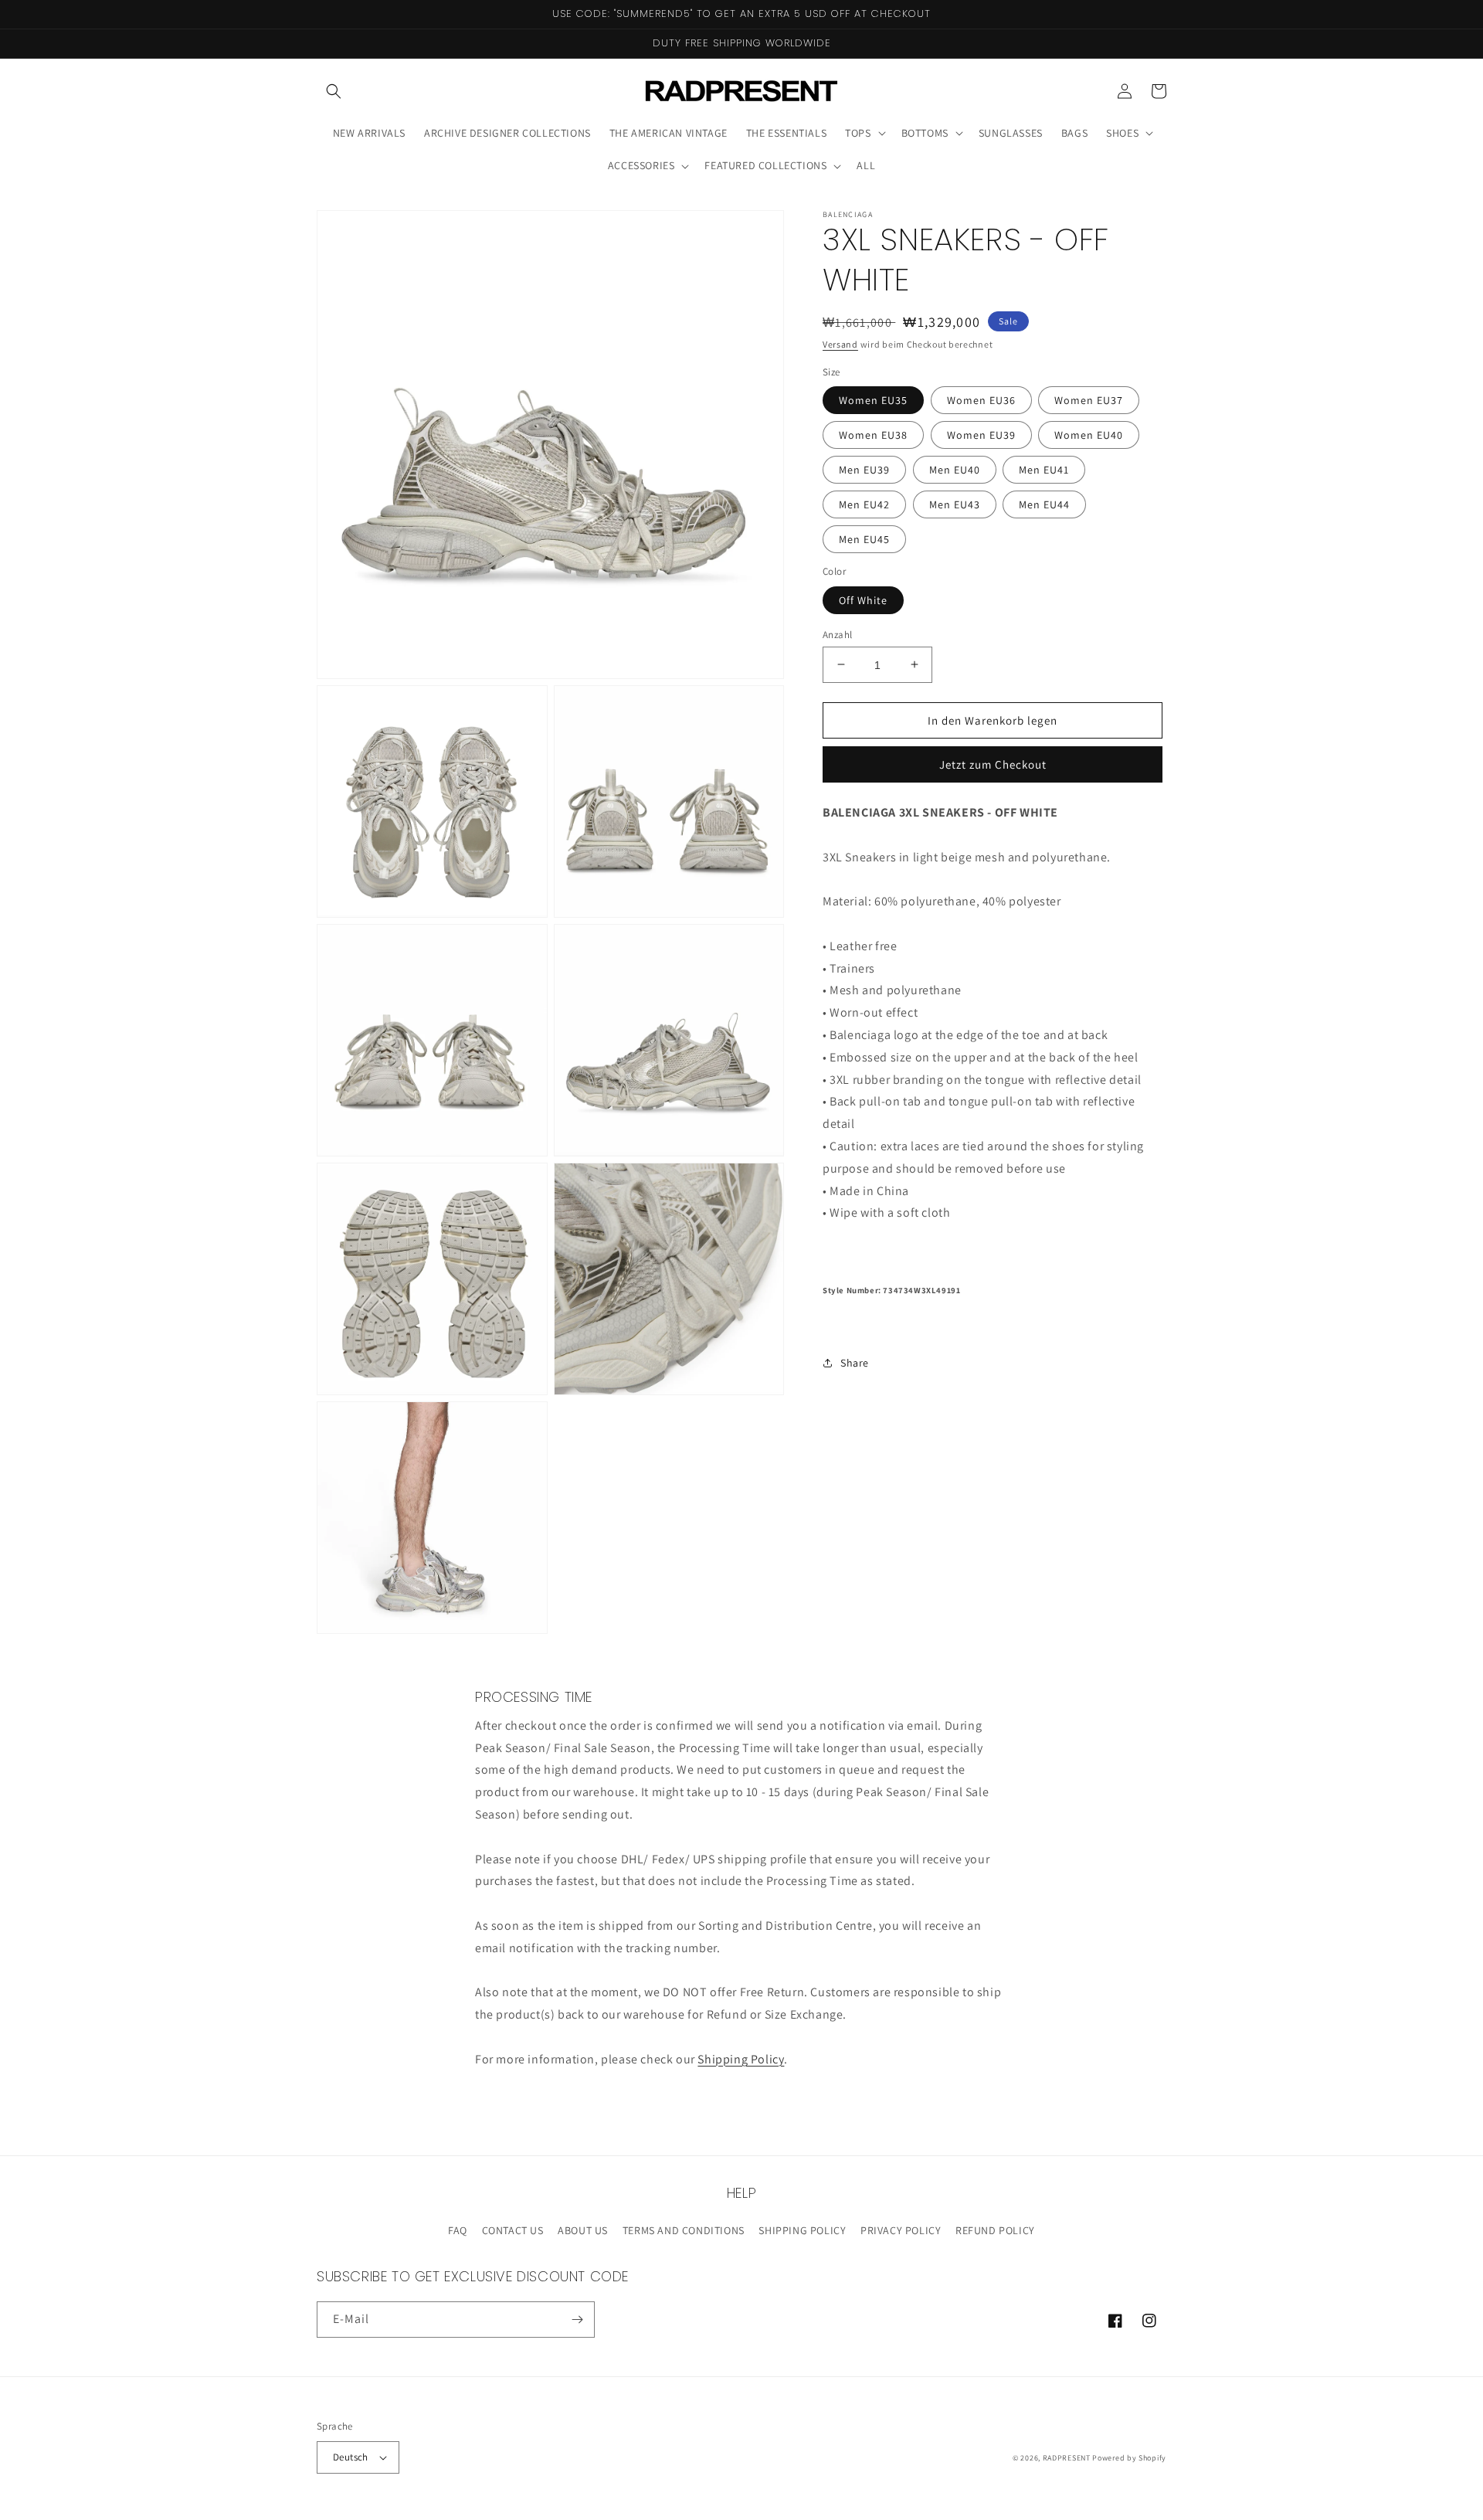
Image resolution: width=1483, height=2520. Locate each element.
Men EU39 (864, 470)
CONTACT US (513, 2230)
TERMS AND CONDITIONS (684, 2230)
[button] (334, 91)
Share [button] (855, 1362)
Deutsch (351, 2457)
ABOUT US (583, 2230)
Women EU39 (981, 435)
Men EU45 (864, 539)
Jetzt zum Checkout (993, 764)
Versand (840, 344)
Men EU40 (955, 470)
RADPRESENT (1067, 2458)
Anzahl (837, 634)
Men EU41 (1044, 470)
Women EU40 (1089, 435)
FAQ (458, 2230)
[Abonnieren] (577, 2320)
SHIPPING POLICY (802, 2230)
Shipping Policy (741, 2059)
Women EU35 (873, 400)
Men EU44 (1044, 504)
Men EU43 (955, 504)
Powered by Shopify (1129, 2458)
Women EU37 (1089, 400)
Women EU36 (981, 400)
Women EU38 (873, 435)
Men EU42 (864, 504)
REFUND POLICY (995, 2230)
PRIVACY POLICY (901, 2230)
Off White (863, 599)
